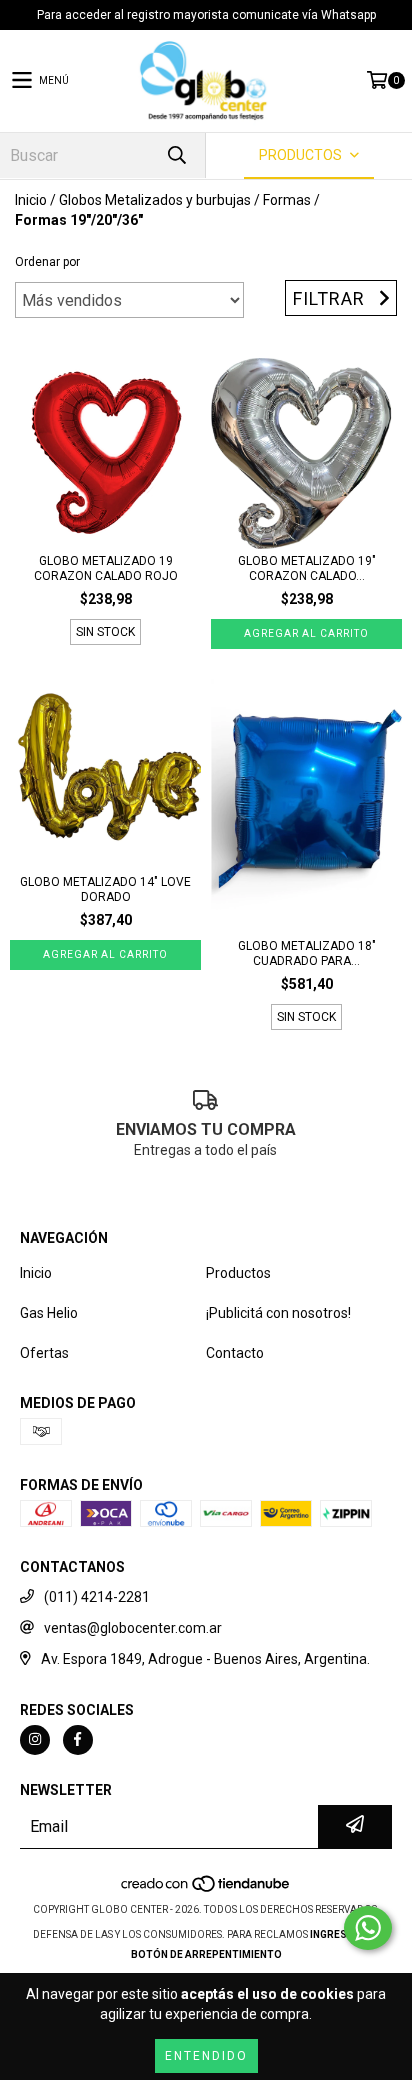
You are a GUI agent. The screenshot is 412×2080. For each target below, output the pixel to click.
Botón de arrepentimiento (206, 1954)
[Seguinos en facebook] (78, 1740)
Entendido (206, 2056)
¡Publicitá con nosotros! (278, 1313)
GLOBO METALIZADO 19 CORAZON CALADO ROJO (106, 568)
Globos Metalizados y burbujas (155, 200)
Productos (238, 1273)
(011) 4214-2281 (97, 1597)
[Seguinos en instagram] (35, 1740)
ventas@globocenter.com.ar (133, 1628)
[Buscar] (176, 155)
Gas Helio (49, 1313)
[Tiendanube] (206, 1889)
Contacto (235, 1353)
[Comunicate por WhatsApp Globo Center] (368, 1928)
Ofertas (44, 1353)
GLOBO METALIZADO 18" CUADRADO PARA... (307, 953)
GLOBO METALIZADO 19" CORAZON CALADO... (307, 568)
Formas (287, 200)
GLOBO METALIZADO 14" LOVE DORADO (105, 889)
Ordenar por (47, 262)
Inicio (31, 200)
